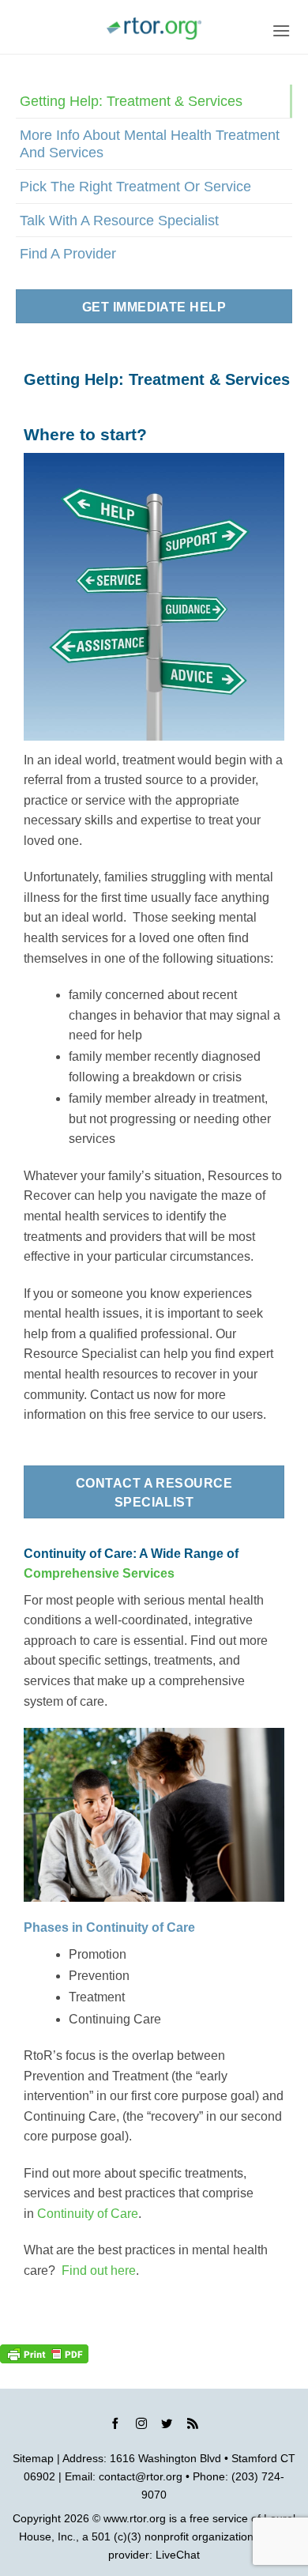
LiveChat (178, 2555)
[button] (281, 30)
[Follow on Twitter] (167, 2426)
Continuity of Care (88, 2214)
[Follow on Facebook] (115, 2426)
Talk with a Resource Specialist (119, 220)
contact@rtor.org (141, 2476)
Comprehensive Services (99, 1573)
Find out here (99, 2271)
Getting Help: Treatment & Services (131, 101)
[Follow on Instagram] (141, 2426)
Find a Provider (68, 253)
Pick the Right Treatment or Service (135, 186)
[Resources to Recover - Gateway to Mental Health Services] (154, 28)
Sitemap (33, 2458)
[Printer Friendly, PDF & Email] (44, 2354)
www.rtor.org (135, 2518)
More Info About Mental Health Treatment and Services (150, 143)
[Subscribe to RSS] (193, 2426)
